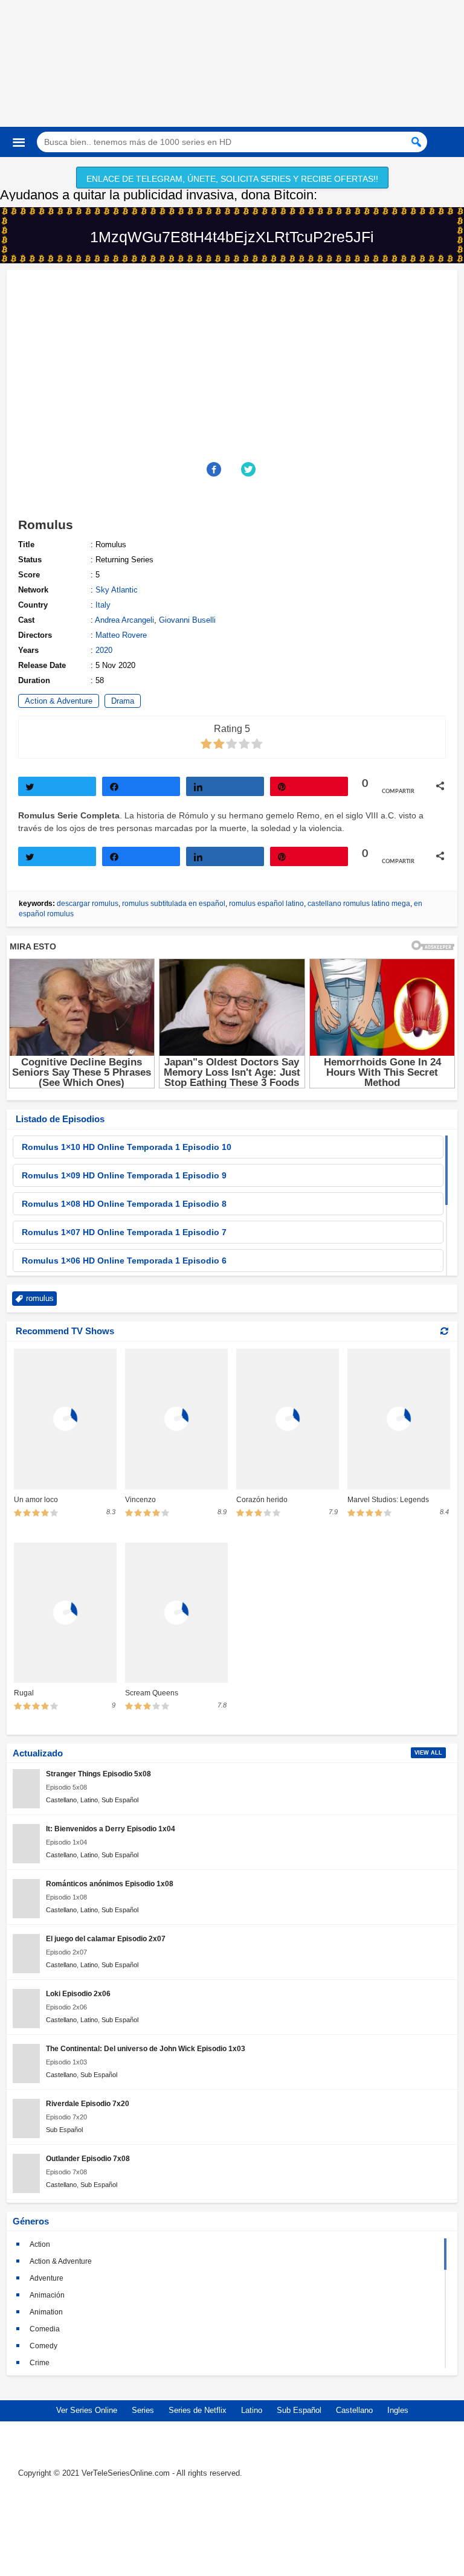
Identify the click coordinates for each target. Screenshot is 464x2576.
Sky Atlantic (117, 590)
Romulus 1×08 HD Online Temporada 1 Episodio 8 (124, 1204)
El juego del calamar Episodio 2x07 (106, 1938)
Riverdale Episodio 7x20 (88, 2103)
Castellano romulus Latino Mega (359, 904)
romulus (40, 1298)
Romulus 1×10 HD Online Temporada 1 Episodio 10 (127, 1147)
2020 (104, 650)
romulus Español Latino (266, 904)
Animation (46, 2312)
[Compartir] (141, 786)
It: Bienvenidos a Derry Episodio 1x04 (111, 1829)
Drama (123, 701)
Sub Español (120, 1800)
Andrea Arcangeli (124, 620)
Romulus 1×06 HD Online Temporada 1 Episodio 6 (124, 1261)
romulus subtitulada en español (174, 904)
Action (40, 2244)
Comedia (45, 2329)
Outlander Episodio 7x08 (88, 2158)
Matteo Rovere (121, 635)
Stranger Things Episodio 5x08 (98, 1774)
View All (428, 1753)
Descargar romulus (88, 904)
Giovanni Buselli (187, 620)
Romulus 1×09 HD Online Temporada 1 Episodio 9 (124, 1175)
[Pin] (309, 786)
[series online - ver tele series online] (232, 106)
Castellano (61, 1800)
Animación (47, 2295)
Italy (103, 605)
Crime (40, 2363)
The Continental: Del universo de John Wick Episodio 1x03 (146, 2048)
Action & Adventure (59, 701)
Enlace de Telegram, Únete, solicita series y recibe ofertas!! (232, 179)
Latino (89, 1800)
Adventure (47, 2278)
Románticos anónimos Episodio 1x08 (110, 1884)
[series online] (232, 2529)
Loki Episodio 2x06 (78, 1993)
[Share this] (215, 469)
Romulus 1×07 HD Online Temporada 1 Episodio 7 (124, 1232)
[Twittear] (57, 786)
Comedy (43, 2346)
